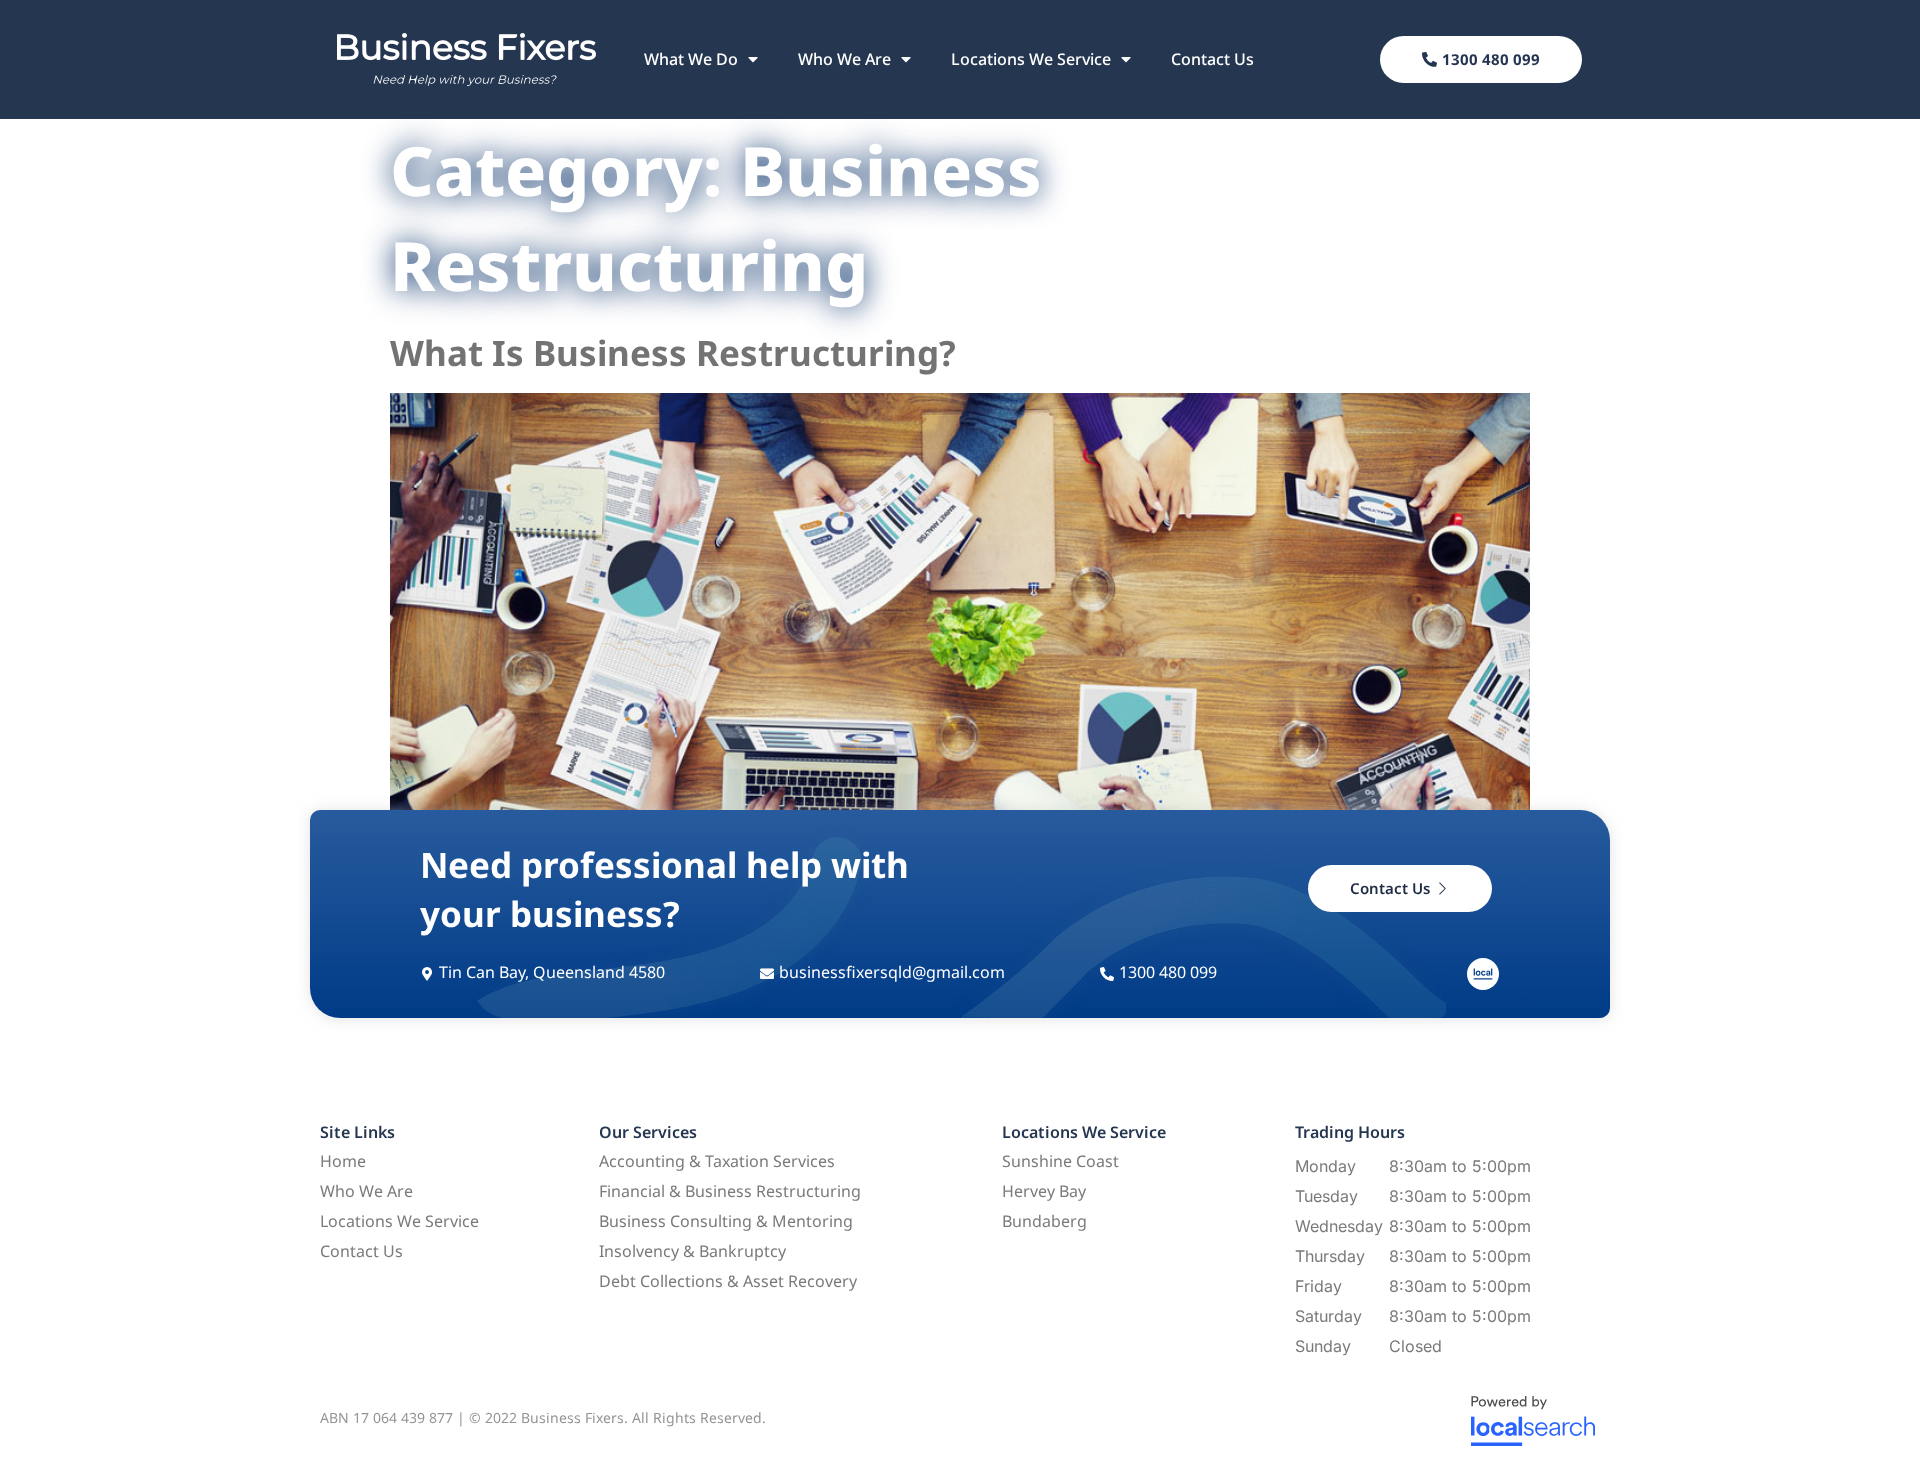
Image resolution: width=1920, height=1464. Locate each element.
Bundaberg (1044, 1221)
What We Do (691, 59)
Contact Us (1212, 59)
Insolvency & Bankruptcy (692, 1251)
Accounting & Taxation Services (717, 1161)
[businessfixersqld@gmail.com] (767, 974)
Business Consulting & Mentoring (726, 1221)
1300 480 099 (1168, 972)
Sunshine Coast (1060, 1161)
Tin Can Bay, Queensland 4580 (552, 972)
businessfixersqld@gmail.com (892, 972)
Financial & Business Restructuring (730, 1191)
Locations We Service (1031, 59)
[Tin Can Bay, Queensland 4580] (427, 974)
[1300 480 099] (1107, 974)
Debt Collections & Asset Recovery (728, 1281)
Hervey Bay (1044, 1191)
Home (343, 1161)
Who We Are (844, 59)
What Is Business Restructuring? (673, 352)
